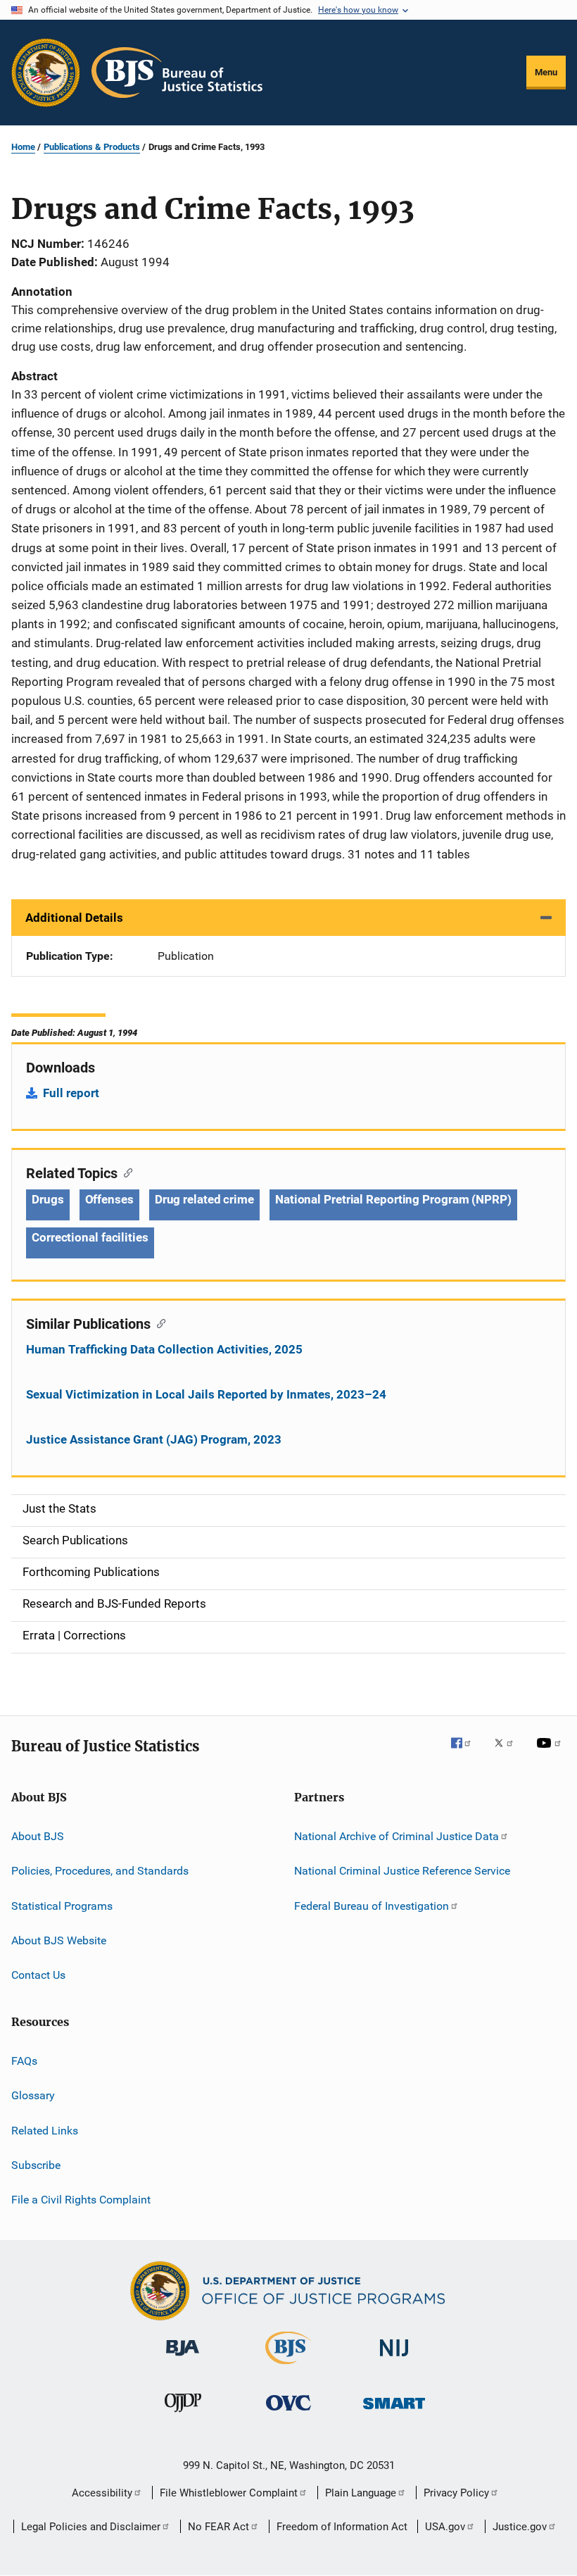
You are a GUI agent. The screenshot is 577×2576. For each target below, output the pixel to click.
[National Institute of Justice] (394, 2359)
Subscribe (36, 2165)
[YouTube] (551, 1753)
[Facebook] (467, 1753)
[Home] (177, 73)
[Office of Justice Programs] (46, 73)
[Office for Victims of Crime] (288, 2413)
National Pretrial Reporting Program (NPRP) (393, 1199)
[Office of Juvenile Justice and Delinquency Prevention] (183, 2415)
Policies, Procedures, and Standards (100, 1871)
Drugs (48, 1199)
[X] (509, 1753)
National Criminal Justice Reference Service (402, 1871)
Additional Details (74, 918)
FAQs (24, 2061)
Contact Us (38, 1975)
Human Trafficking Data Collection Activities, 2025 (164, 1349)
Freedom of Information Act (342, 2527)
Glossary (33, 2095)
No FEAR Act (218, 2527)
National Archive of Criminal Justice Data (397, 1836)
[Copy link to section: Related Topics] (125, 1172)
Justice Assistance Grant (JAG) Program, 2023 (154, 1439)
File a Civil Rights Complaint (81, 2200)
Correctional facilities (90, 1237)
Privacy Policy (456, 2493)
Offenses (109, 1199)
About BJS (38, 1836)
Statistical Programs (62, 1906)
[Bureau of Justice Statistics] (288, 2367)
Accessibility (102, 2493)
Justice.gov (520, 2527)
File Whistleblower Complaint (229, 2493)
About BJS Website (59, 1940)
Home (23, 147)
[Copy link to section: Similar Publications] (158, 1323)
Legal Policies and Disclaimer (91, 2527)
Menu (546, 72)
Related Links (45, 2130)
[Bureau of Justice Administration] (183, 2358)
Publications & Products (92, 147)
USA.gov (445, 2527)
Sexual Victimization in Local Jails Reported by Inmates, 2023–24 (206, 1394)
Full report (71, 1093)
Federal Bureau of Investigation (372, 1906)
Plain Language (361, 2493)
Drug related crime (204, 1199)
